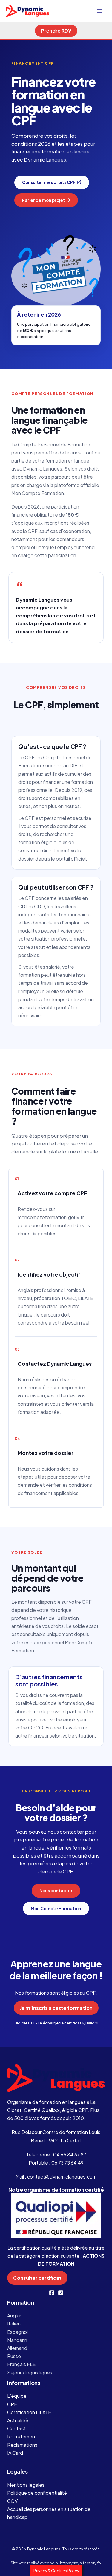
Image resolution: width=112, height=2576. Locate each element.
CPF (12, 2404)
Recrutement (22, 2436)
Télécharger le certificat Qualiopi (68, 2023)
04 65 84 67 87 (70, 2155)
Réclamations (22, 2445)
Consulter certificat (37, 2278)
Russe (14, 2356)
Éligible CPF (25, 2023)
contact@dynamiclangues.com (62, 2177)
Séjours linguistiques (30, 2373)
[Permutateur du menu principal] (99, 11)
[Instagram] (61, 2293)
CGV (12, 2501)
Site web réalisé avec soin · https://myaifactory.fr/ (56, 2563)
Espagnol (17, 2332)
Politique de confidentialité (37, 2493)
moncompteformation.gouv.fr (51, 1217)
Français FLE (21, 2364)
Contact (17, 2428)
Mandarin (17, 2340)
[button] (56, 31)
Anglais (15, 2315)
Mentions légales (26, 2485)
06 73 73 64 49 (67, 2163)
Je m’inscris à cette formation (56, 2008)
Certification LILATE (29, 2412)
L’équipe (17, 2396)
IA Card (15, 2453)
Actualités (18, 2420)
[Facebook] (52, 2293)
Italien (14, 2324)
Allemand (17, 2348)
